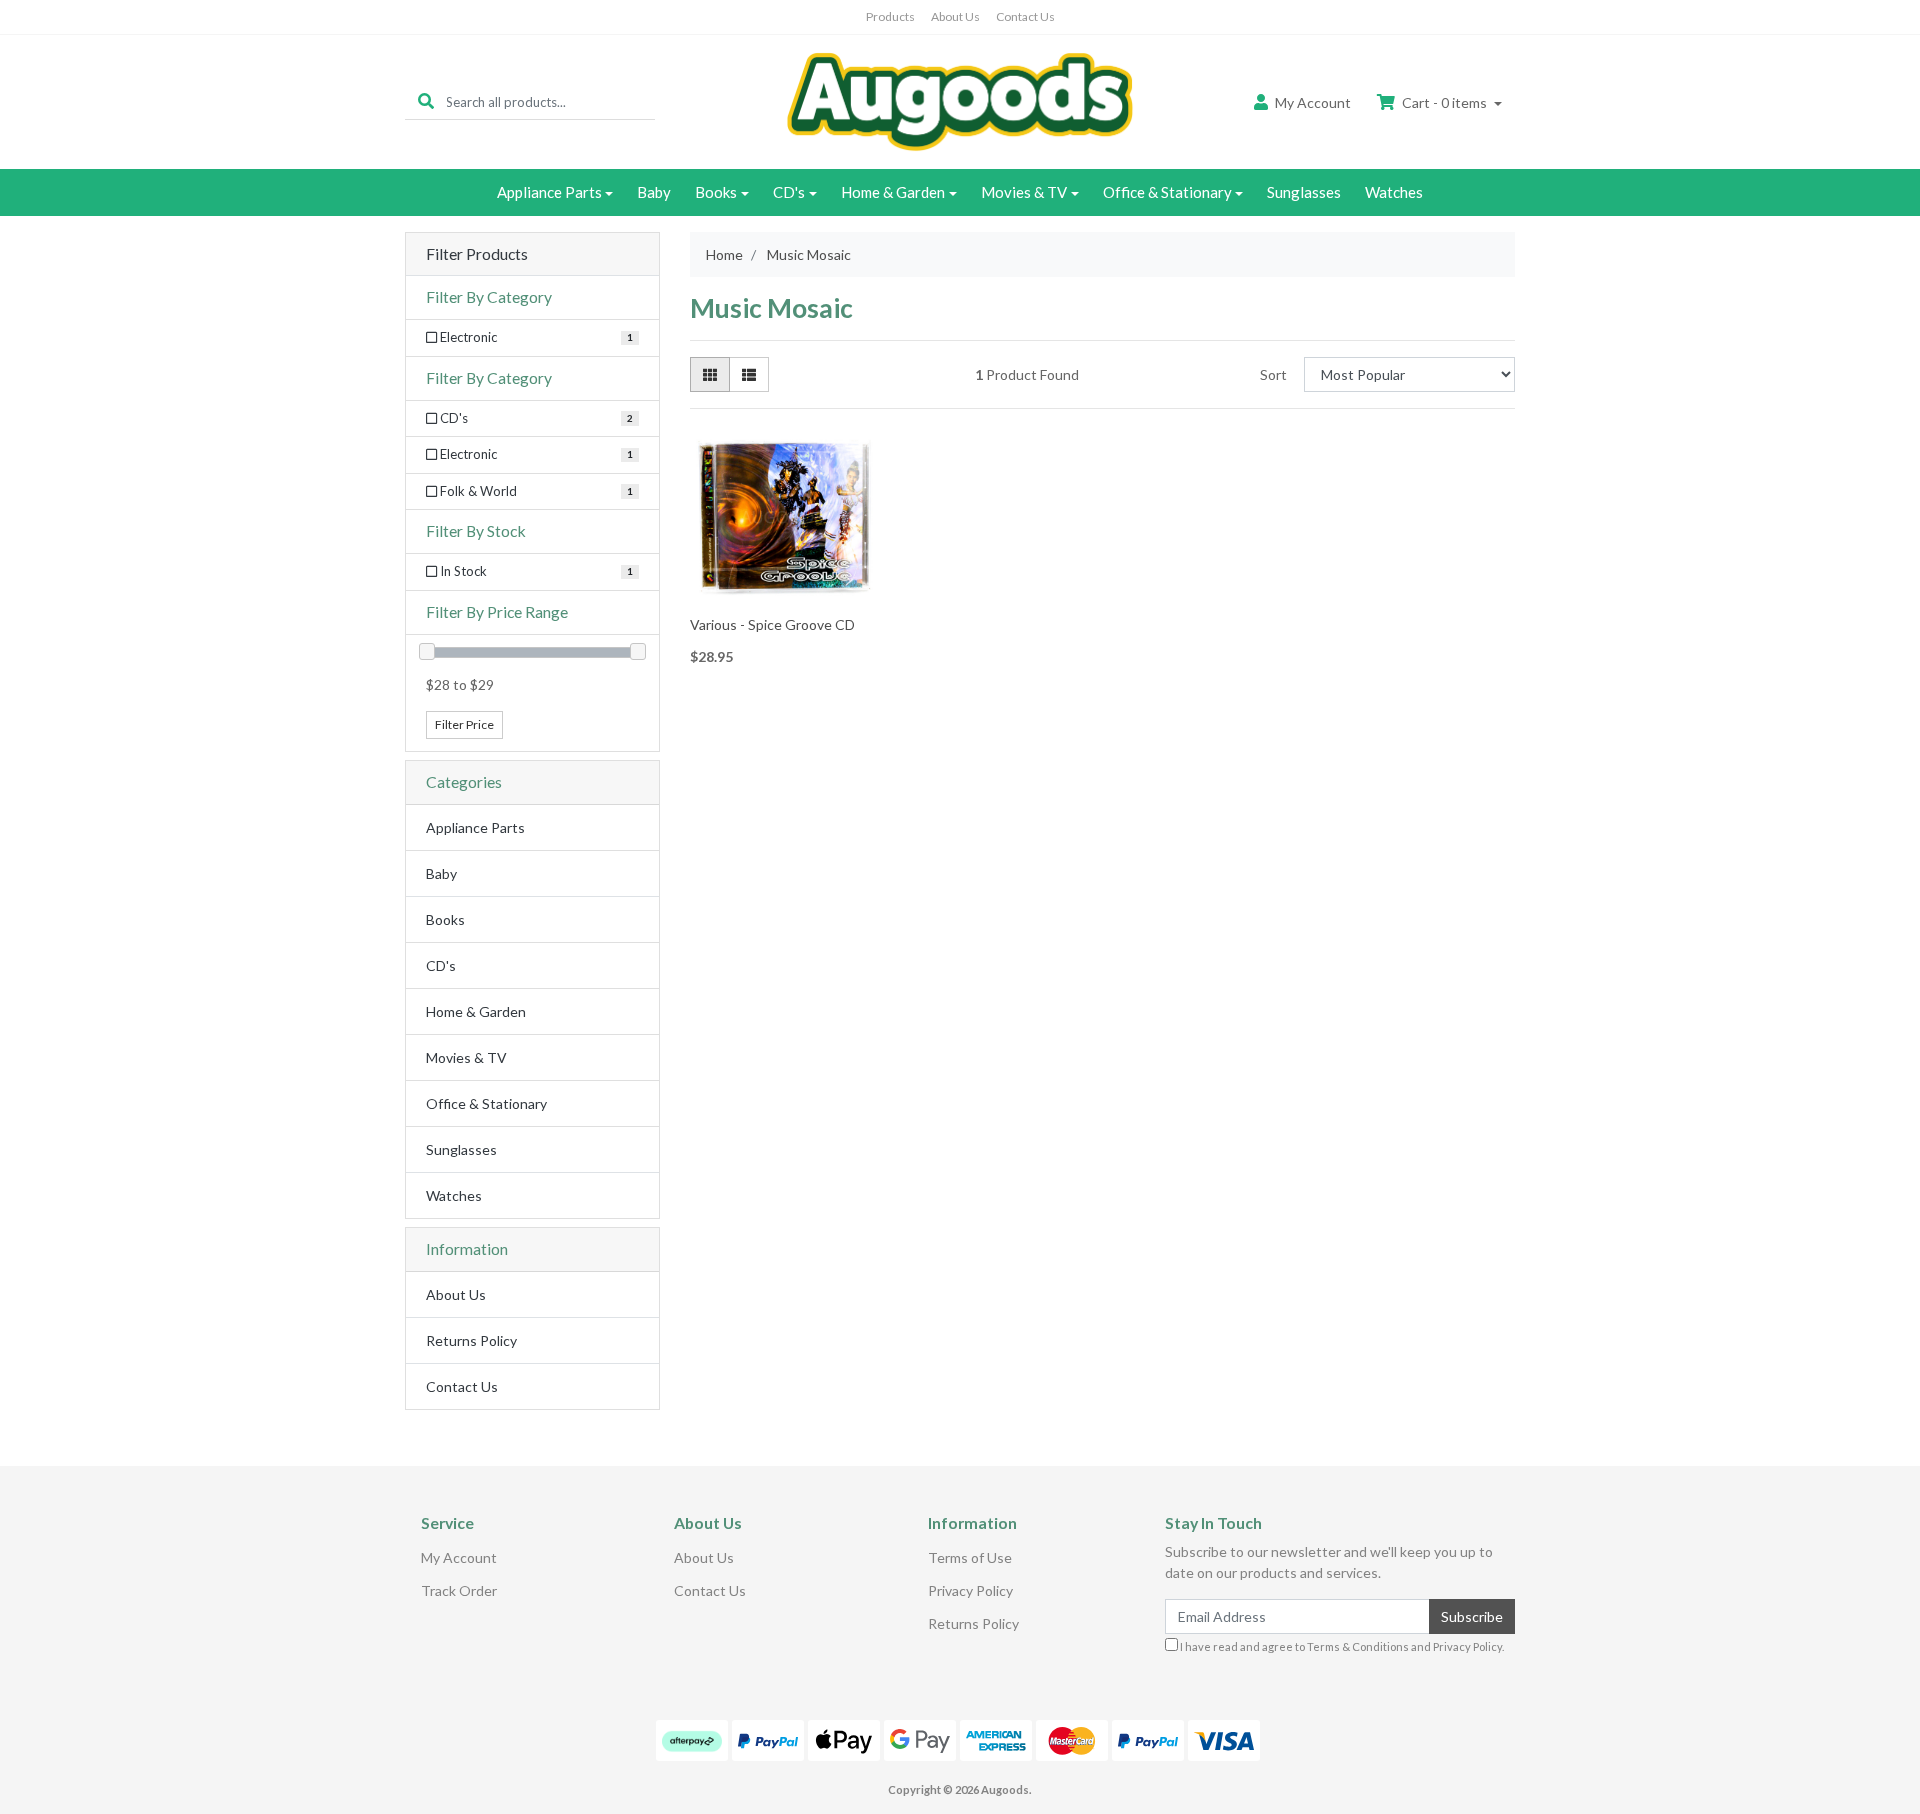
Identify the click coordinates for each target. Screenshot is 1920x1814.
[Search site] (426, 101)
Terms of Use (970, 1557)
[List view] (749, 374)
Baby (654, 192)
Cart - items (1444, 102)
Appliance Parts (549, 192)
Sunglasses (1304, 192)
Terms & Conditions (1358, 1646)
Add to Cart (782, 594)
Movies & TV (1024, 192)
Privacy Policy (970, 1590)
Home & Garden (893, 192)
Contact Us (1025, 16)
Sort (1273, 374)
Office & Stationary (1167, 192)
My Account (459, 1557)
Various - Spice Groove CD (772, 624)
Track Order (459, 1590)
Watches (1394, 192)
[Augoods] (960, 100)
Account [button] (1313, 102)
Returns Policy (471, 1340)
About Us (955, 16)
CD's (789, 192)
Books (716, 192)
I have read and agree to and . (1341, 1646)
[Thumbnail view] (710, 374)
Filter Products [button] (477, 254)
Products (890, 16)
